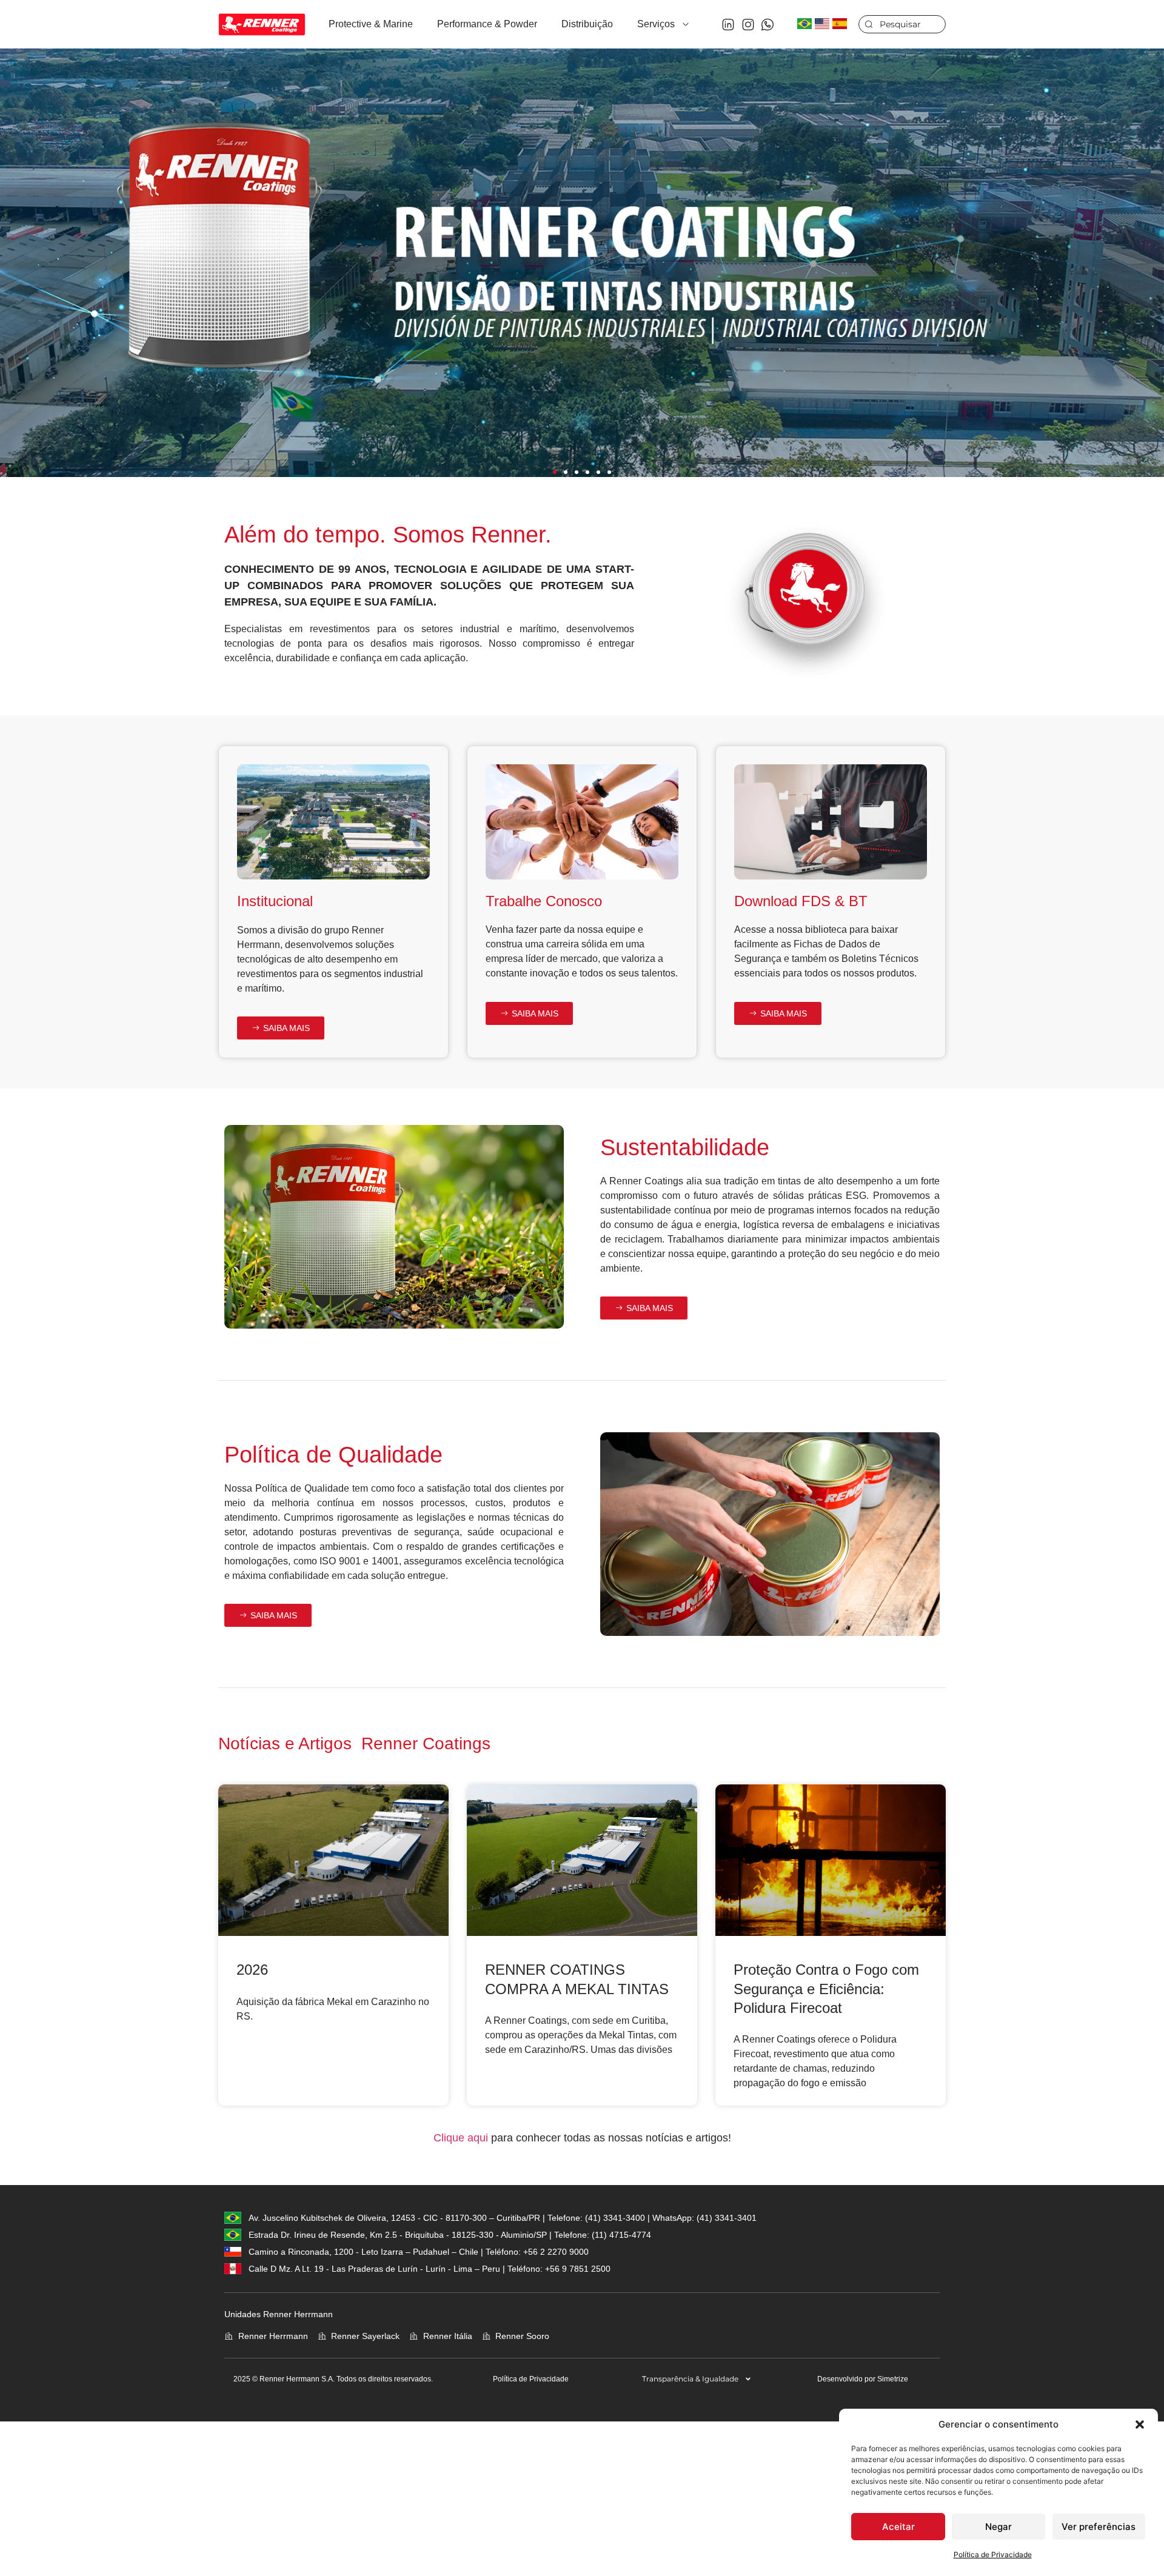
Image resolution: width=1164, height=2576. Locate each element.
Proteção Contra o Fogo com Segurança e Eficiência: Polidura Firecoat (826, 1988)
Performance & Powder (487, 24)
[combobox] (902, 24)
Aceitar (898, 2527)
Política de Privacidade (993, 2554)
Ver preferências (1099, 2527)
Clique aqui (461, 2138)
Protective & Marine (371, 24)
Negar (998, 2527)
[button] (1140, 2424)
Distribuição (587, 24)
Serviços (656, 24)
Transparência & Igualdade (690, 2379)
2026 (252, 1970)
